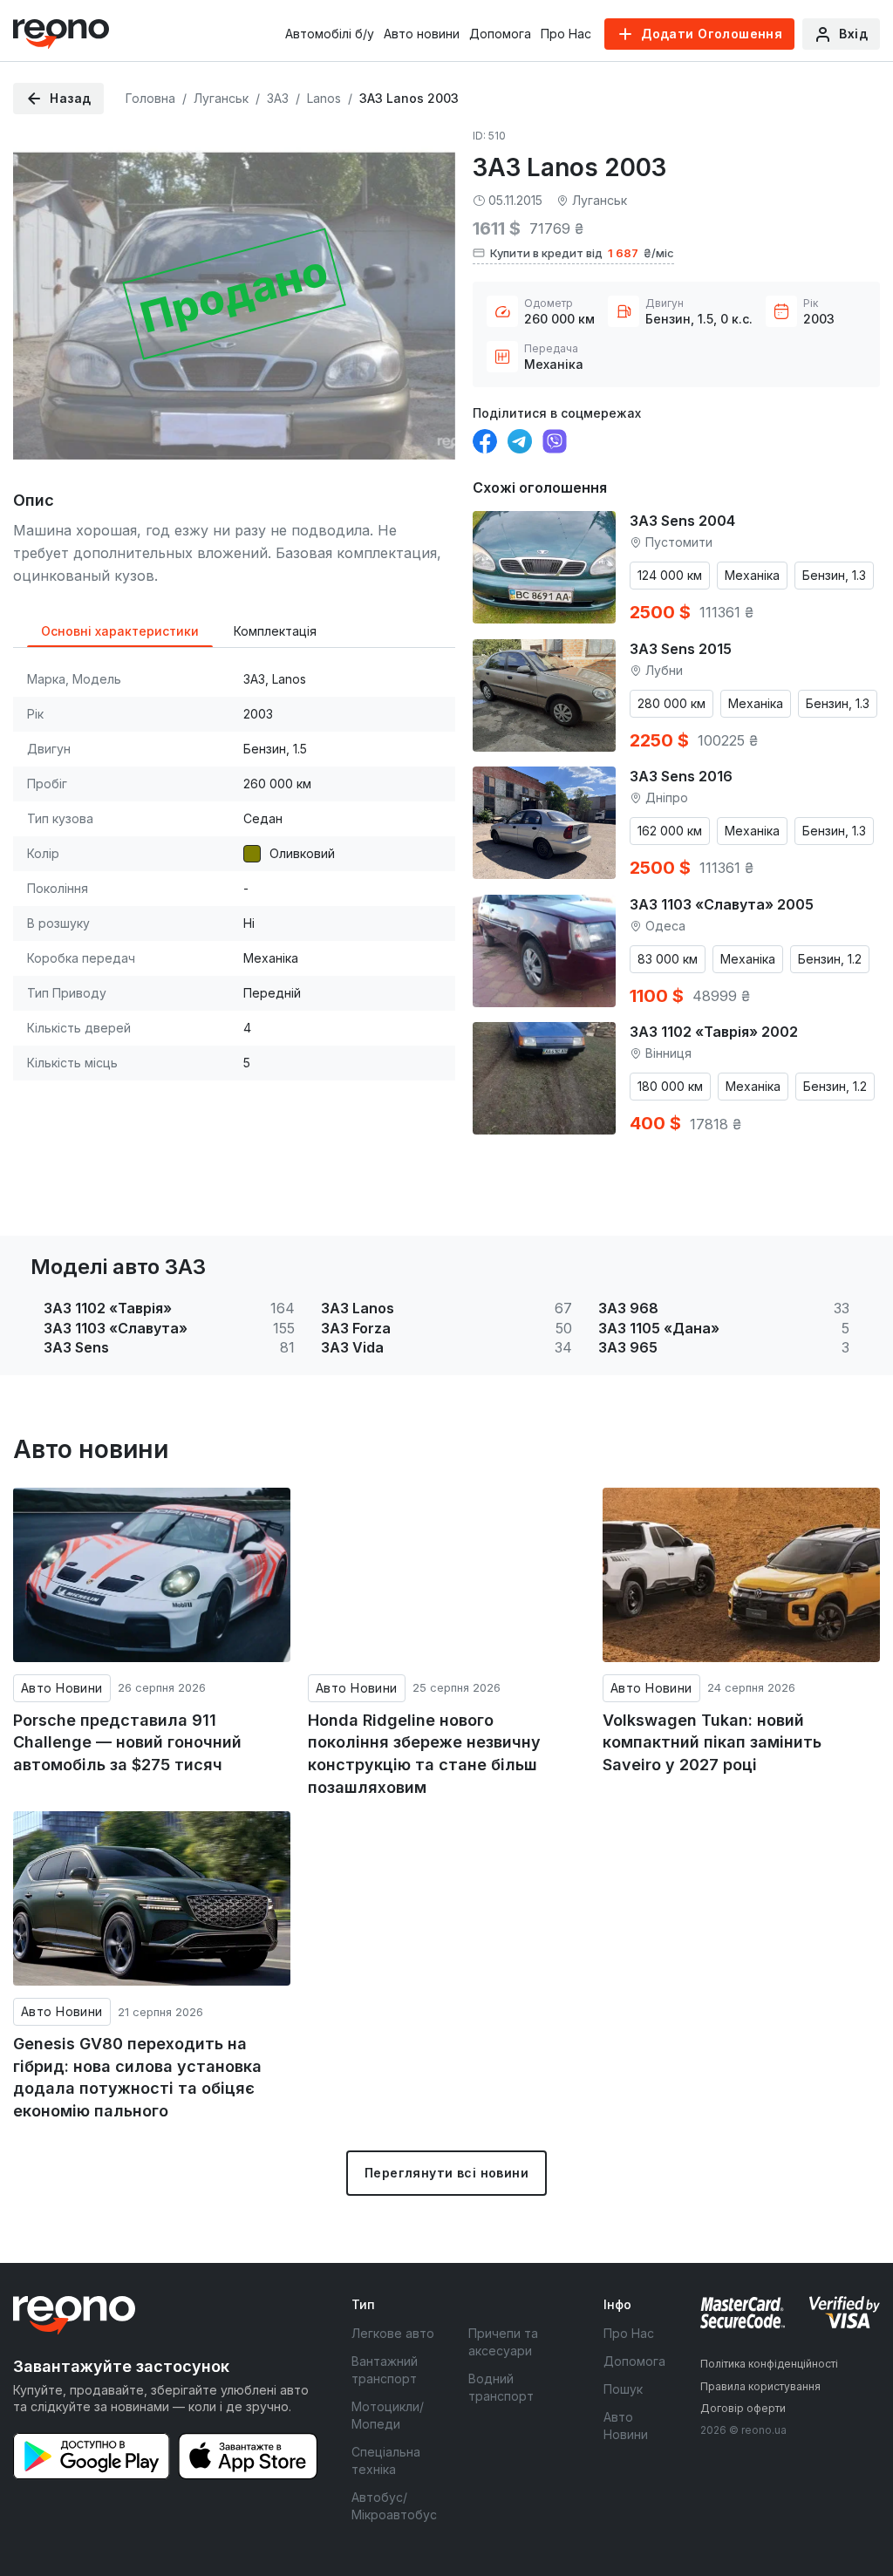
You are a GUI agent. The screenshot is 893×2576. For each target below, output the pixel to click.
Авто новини (422, 34)
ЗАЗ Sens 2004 (682, 521)
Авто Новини (62, 1688)
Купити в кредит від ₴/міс (582, 253)
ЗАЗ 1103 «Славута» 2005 (722, 904)
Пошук (623, 2389)
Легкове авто (393, 2333)
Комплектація (275, 631)
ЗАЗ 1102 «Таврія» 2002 (714, 1032)
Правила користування (760, 2386)
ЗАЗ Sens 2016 (681, 776)
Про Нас (566, 34)
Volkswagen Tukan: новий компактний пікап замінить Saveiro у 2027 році (712, 1742)
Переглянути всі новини (446, 2173)
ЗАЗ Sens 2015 (681, 649)
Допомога (500, 34)
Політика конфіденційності (769, 2364)
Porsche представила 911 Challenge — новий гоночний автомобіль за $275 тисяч (127, 1742)
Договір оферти (743, 2408)
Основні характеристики (120, 631)
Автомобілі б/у (330, 34)
